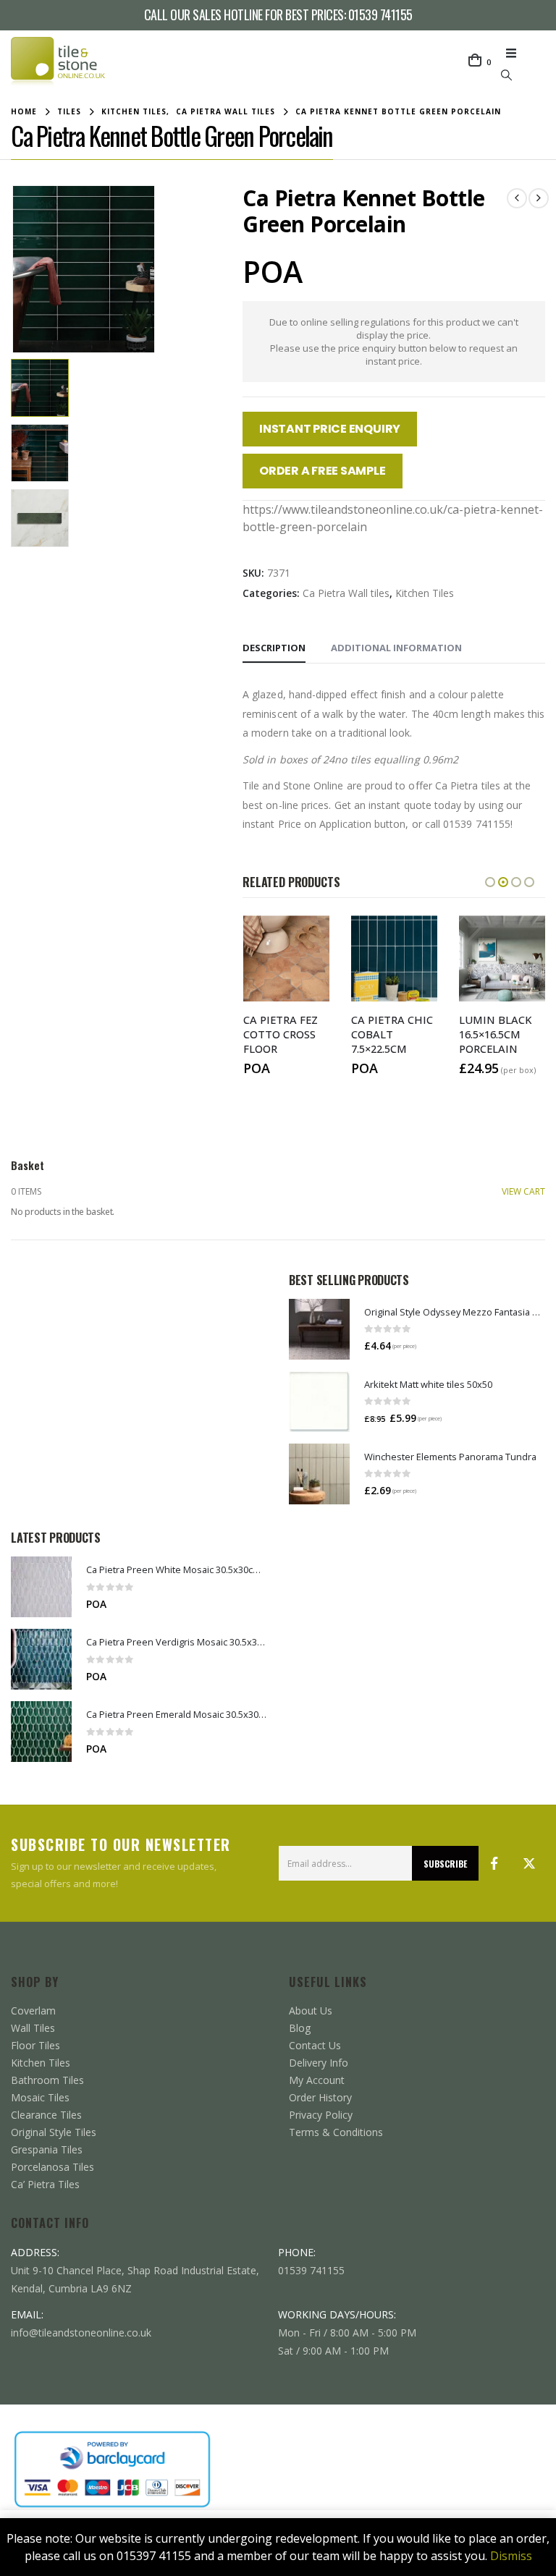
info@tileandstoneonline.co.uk (81, 2333)
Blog (300, 2028)
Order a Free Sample (322, 471)
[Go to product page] (319, 1329)
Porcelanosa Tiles (52, 2167)
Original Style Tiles (54, 2132)
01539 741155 (380, 14)
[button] (515, 53)
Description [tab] (274, 648)
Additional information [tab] (396, 648)
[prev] (517, 198)
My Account (317, 2080)
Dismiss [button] (511, 2556)
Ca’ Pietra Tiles (45, 2184)
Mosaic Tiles (40, 2097)
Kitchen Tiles (425, 593)
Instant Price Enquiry (330, 429)
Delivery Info (319, 2063)
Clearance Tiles (46, 2115)
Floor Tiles (35, 2045)
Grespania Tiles (47, 2149)
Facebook (494, 1863)
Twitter (529, 1863)
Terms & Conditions (336, 2132)
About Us (311, 2011)
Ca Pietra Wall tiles (346, 593)
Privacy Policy (321, 2115)
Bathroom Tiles (47, 2080)
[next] (539, 198)
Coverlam (33, 2011)
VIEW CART (523, 1191)
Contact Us (315, 2045)
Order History (320, 2097)
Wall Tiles (33, 2028)
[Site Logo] (58, 62)
